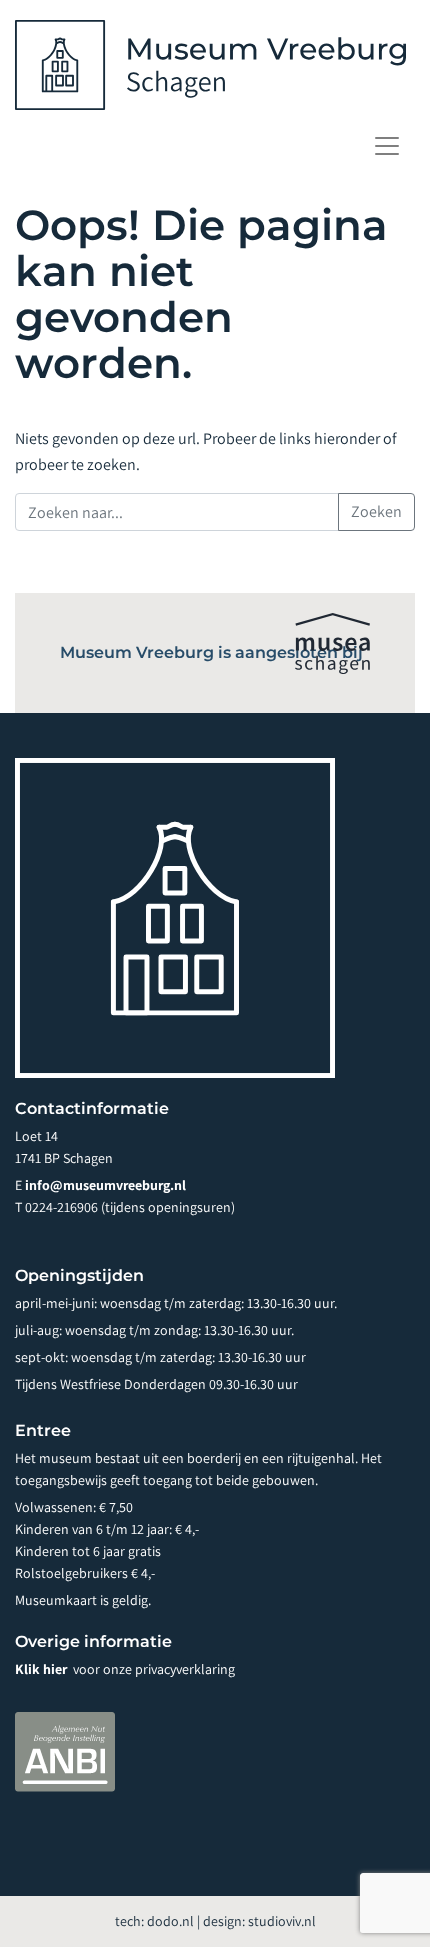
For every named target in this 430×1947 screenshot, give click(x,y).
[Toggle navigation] (387, 146)
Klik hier (42, 1669)
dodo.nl (170, 1921)
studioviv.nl (282, 1921)
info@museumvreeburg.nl (105, 1185)
